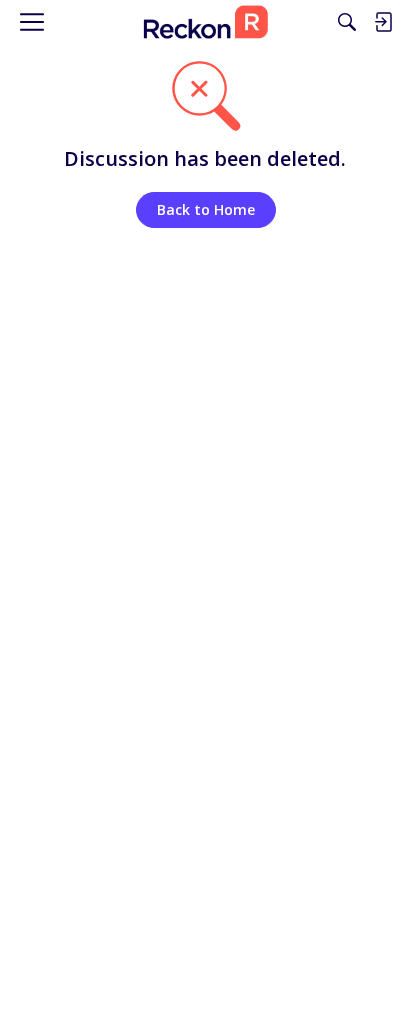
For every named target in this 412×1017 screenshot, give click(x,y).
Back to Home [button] (206, 209)
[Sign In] (383, 22)
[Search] (347, 22)
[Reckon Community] (206, 22)
